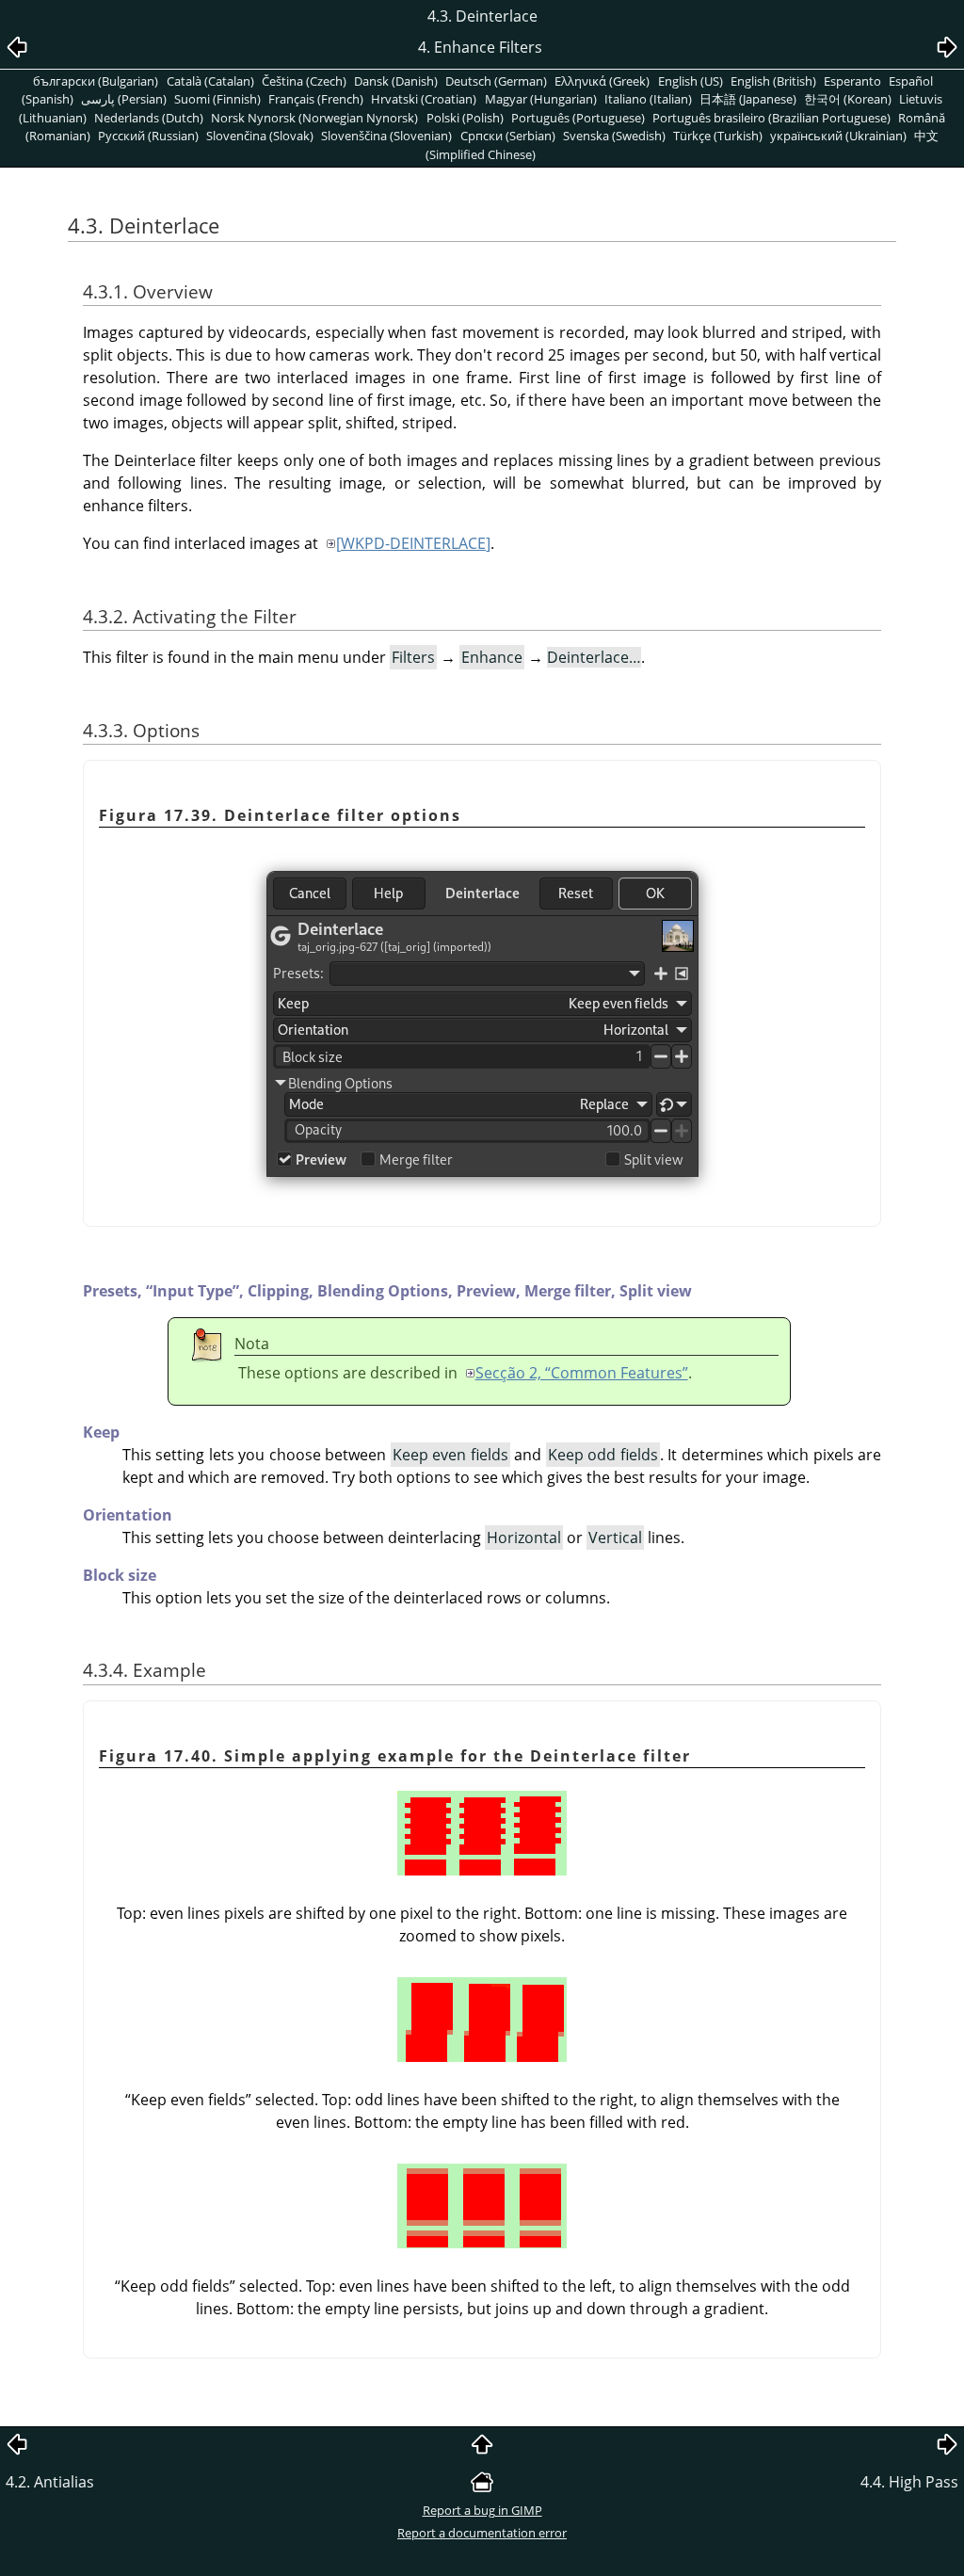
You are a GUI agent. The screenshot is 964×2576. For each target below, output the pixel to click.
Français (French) (316, 99)
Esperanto (852, 81)
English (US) (691, 81)
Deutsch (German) (496, 81)
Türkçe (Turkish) (718, 136)
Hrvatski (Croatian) (424, 99)
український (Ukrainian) (838, 136)
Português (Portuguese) (578, 118)
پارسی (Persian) (124, 99)
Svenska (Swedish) (614, 136)
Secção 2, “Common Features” (582, 1373)
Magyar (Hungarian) (541, 99)
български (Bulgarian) (96, 81)
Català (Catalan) (210, 81)
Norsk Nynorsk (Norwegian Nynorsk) (314, 118)
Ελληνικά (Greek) (602, 81)
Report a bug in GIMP (482, 2510)
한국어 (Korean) (848, 99)
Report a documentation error (482, 2533)
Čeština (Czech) (304, 81)
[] (413, 543)
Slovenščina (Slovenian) (386, 136)
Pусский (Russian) (148, 136)
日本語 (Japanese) (748, 99)
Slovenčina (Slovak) (260, 136)
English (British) (773, 81)
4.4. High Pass (909, 2482)
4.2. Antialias (50, 2482)
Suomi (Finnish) (217, 99)
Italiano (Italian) (648, 99)
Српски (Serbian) (508, 136)
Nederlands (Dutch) (149, 118)
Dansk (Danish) (396, 81)
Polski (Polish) (465, 118)
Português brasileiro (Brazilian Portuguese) (771, 118)
